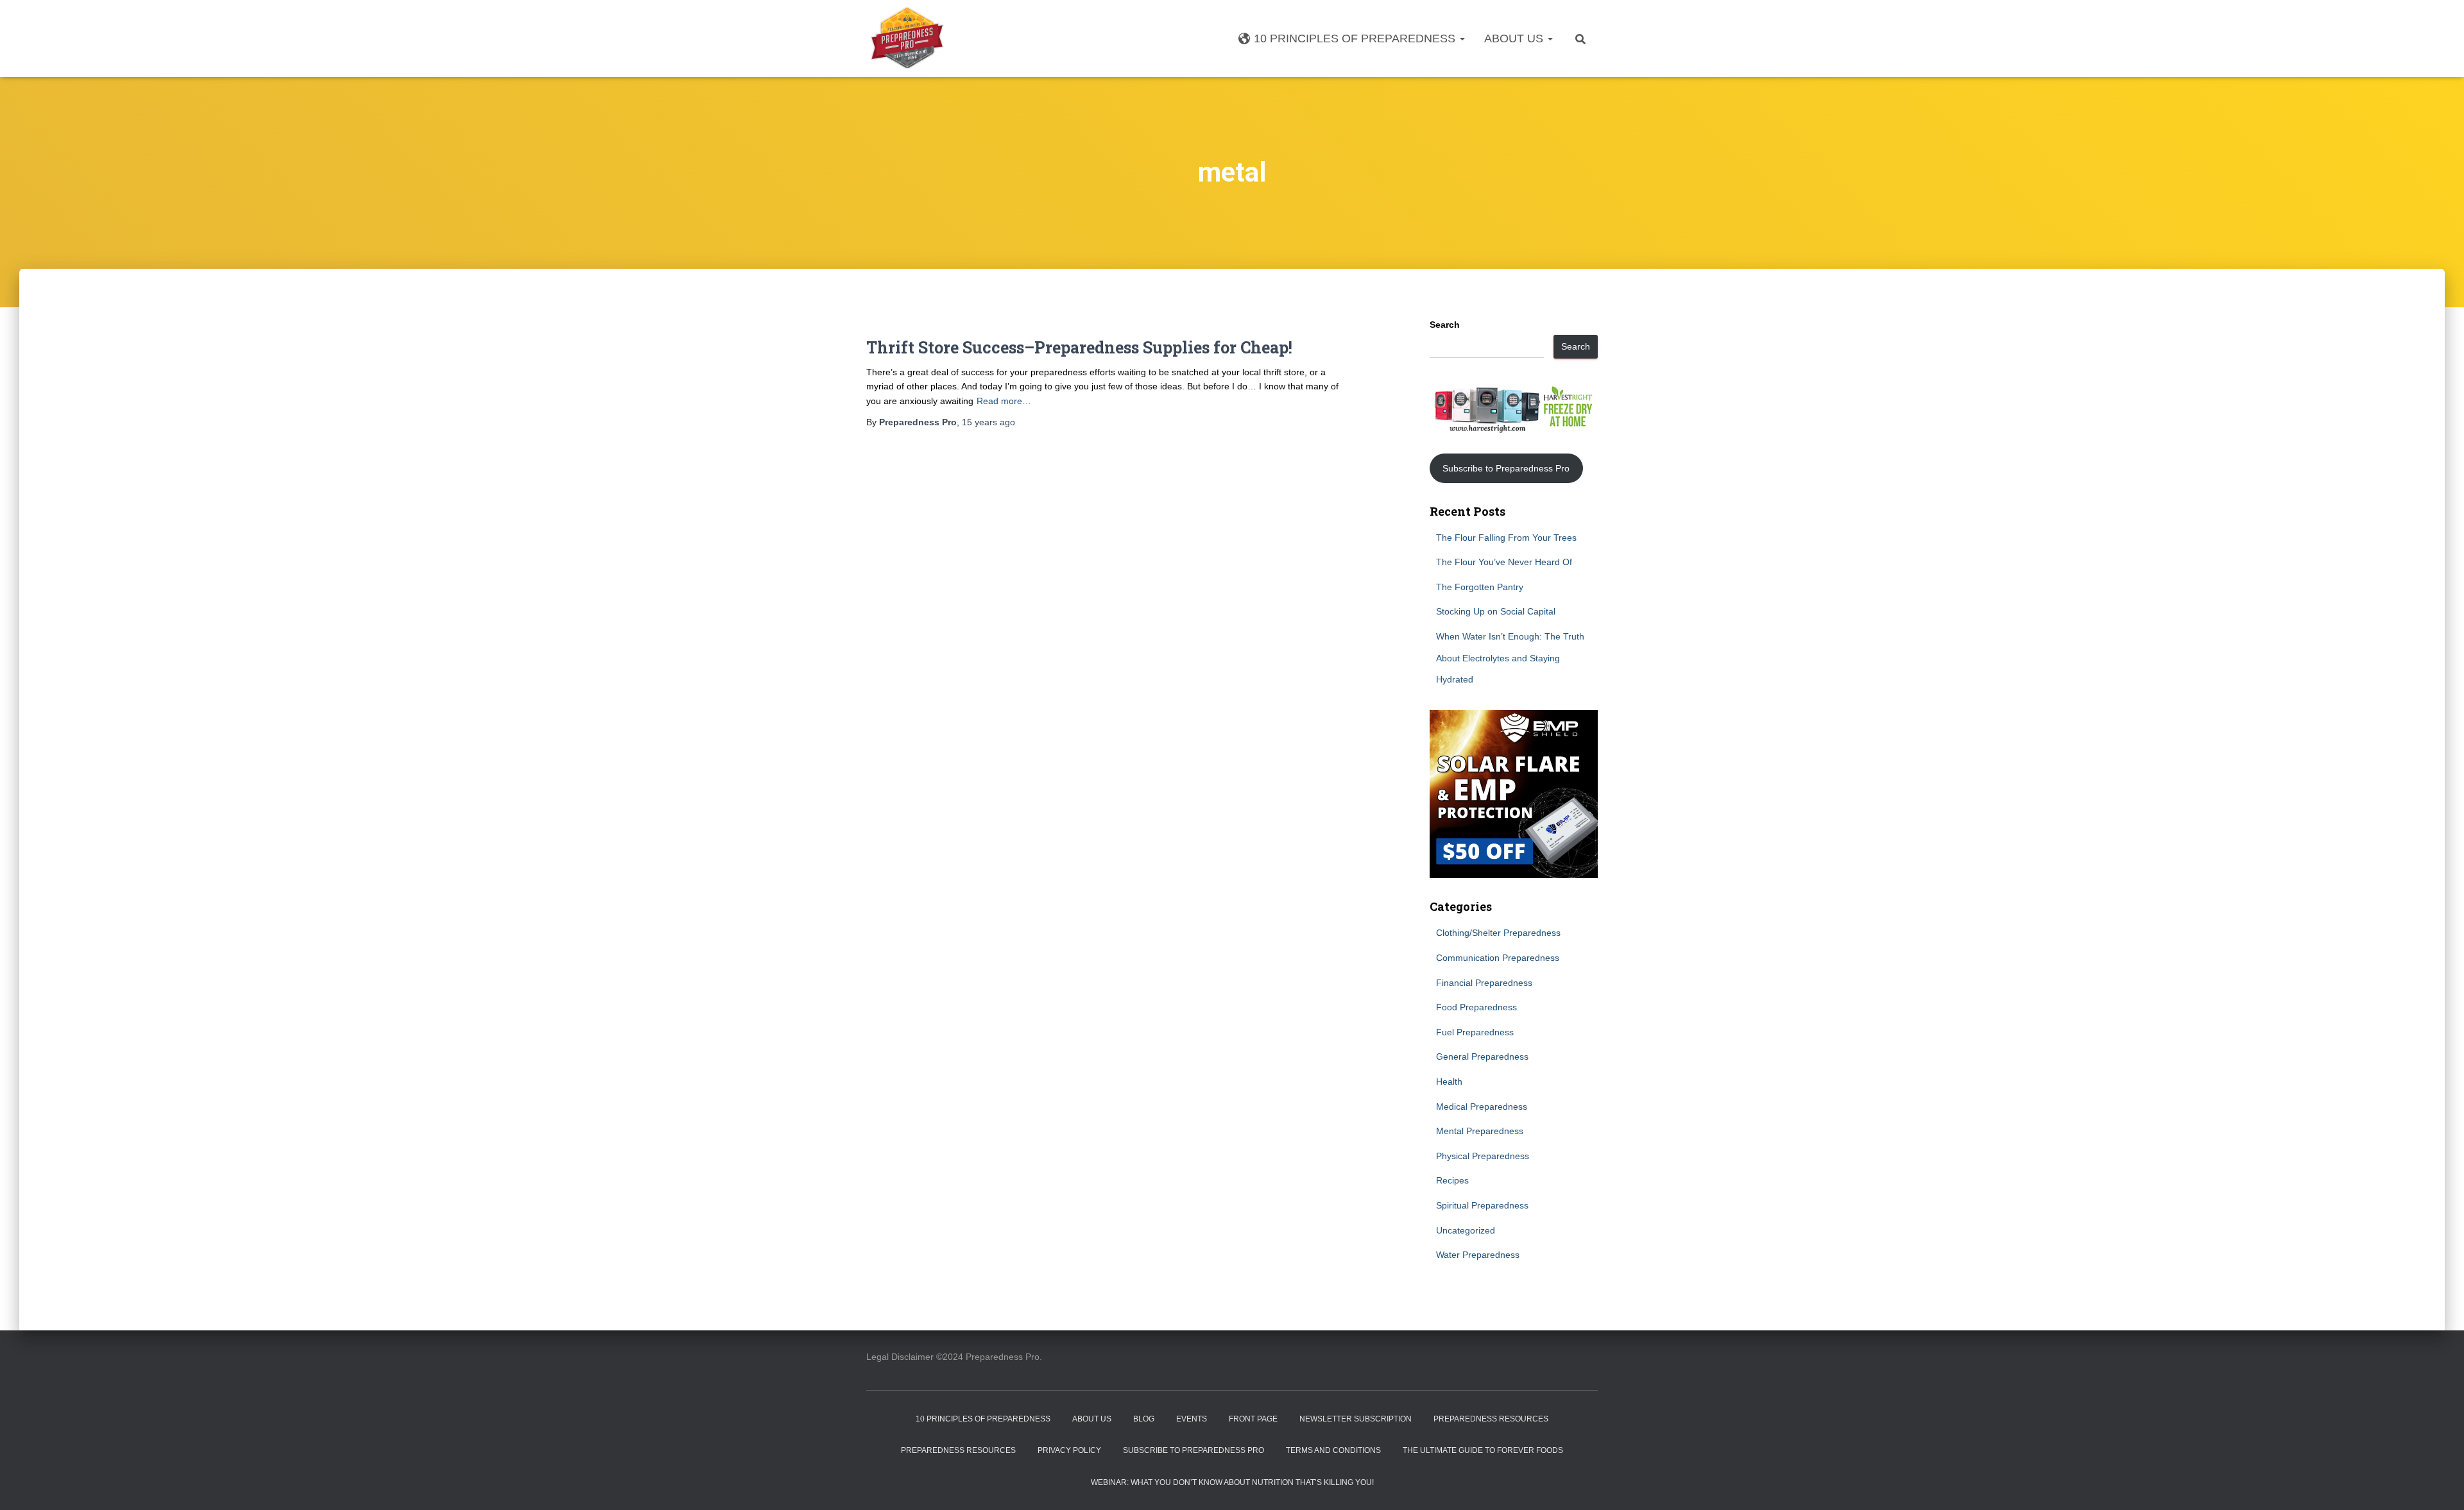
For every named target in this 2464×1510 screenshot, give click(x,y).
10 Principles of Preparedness (1356, 38)
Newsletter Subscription (1356, 1419)
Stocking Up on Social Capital (1496, 611)
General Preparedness (1482, 1056)
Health (1449, 1082)
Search (1445, 325)
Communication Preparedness (1498, 958)
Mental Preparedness (1480, 1131)
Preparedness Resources (1491, 1419)
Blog (1144, 1419)
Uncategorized (1466, 1230)
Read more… (1004, 401)
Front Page (1253, 1419)
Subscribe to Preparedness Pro (1506, 468)
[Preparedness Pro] (907, 38)
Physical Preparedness (1483, 1156)
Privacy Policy (1069, 1450)
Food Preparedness (1476, 1007)
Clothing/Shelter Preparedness (1498, 933)
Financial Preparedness (1484, 983)
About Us (1515, 38)
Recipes (1452, 1180)
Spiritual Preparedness (1482, 1205)
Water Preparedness (1478, 1255)
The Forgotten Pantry (1480, 587)
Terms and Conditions (1333, 1450)
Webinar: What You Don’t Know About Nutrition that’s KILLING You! (1232, 1482)
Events (1192, 1419)
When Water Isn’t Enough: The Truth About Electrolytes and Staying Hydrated (1510, 658)
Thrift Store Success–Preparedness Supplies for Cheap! (1079, 347)
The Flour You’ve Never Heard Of (1504, 562)
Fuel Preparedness (1475, 1032)
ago (988, 422)
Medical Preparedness (1482, 1107)
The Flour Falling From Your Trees (1506, 538)
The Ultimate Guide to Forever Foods (1483, 1450)
